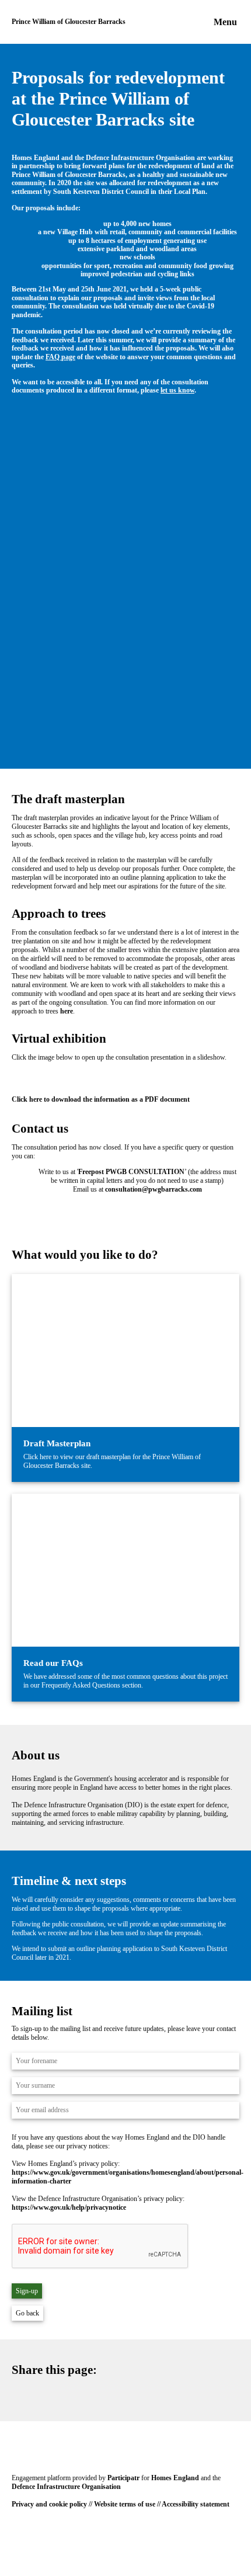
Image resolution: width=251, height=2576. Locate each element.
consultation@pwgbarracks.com (154, 1189)
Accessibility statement (196, 2504)
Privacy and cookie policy (49, 2504)
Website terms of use (125, 2504)
